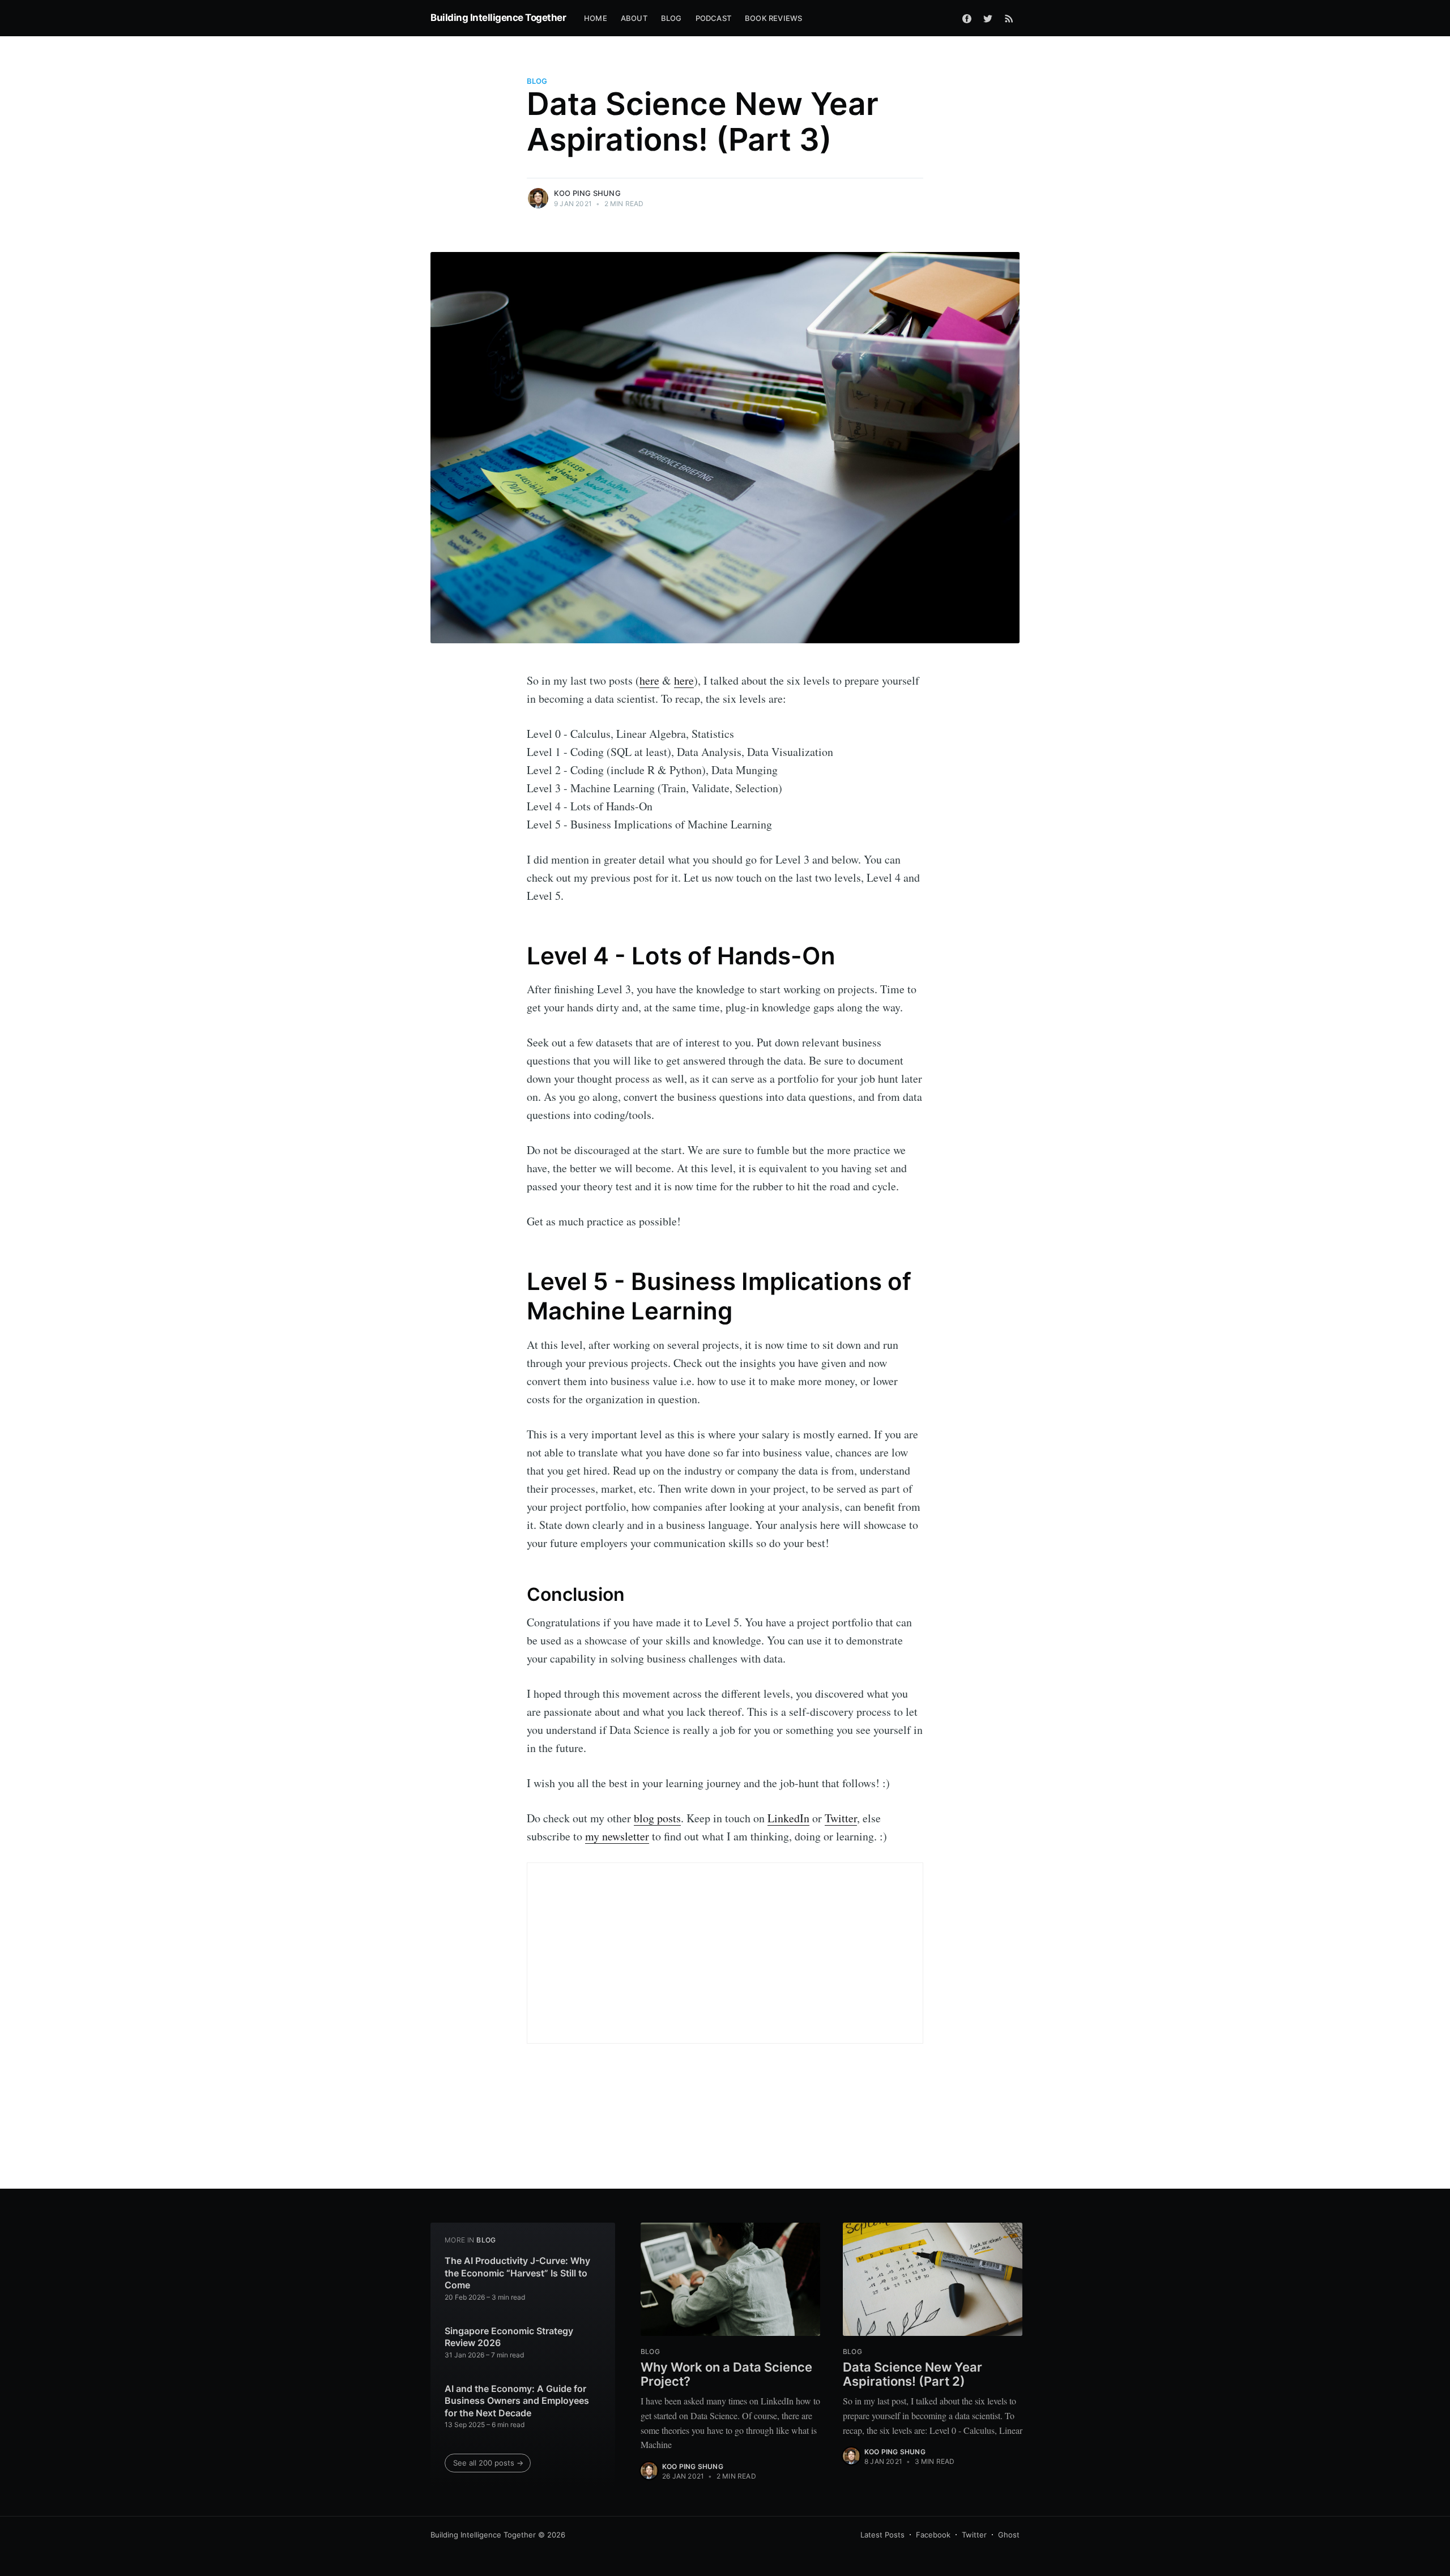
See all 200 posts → (488, 2463)
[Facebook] (967, 18)
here (649, 680)
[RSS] (1009, 18)
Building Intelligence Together (498, 18)
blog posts (657, 1818)
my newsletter (617, 1836)
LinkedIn (788, 1818)
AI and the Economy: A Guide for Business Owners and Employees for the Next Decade (517, 2401)
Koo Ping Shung (587, 193)
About (634, 18)
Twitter (841, 1818)
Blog (671, 18)
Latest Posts (882, 2535)
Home (596, 18)
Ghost (1009, 2535)
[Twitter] (988, 18)
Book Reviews (773, 18)
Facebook (933, 2535)
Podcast (713, 18)
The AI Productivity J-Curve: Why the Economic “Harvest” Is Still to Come (517, 2273)
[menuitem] (596, 18)
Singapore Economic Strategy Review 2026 (509, 2337)
